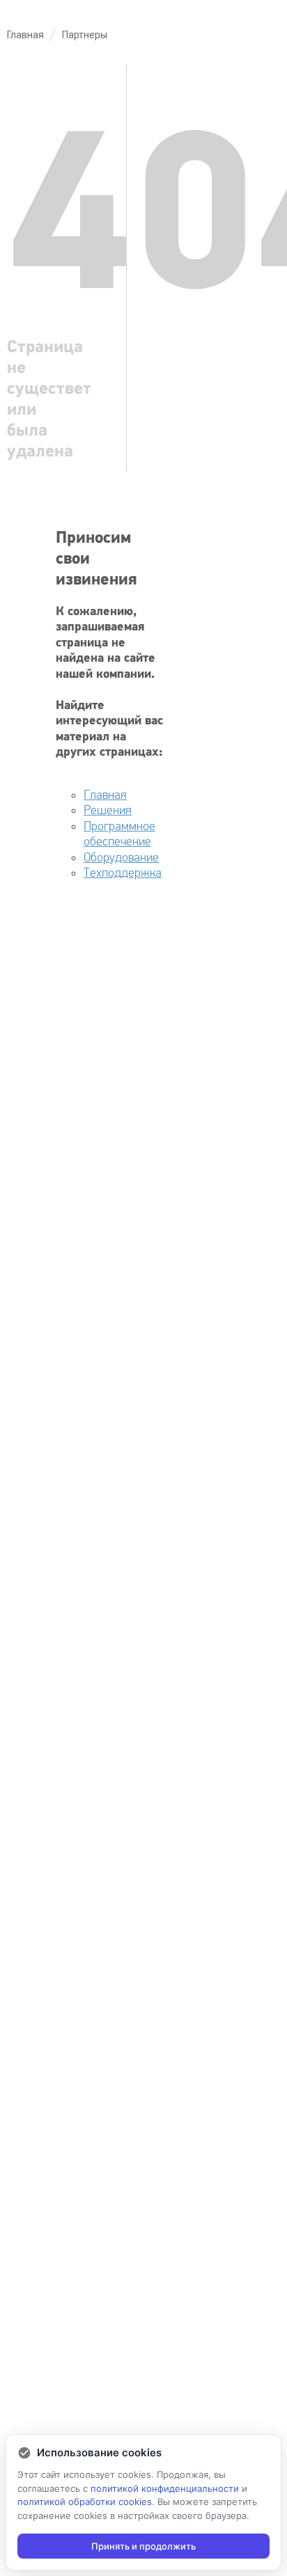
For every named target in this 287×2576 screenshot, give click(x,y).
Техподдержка (123, 873)
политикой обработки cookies (85, 2502)
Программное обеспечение (119, 834)
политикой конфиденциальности (165, 2488)
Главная (105, 795)
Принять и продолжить (143, 2546)
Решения (108, 810)
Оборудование (121, 858)
